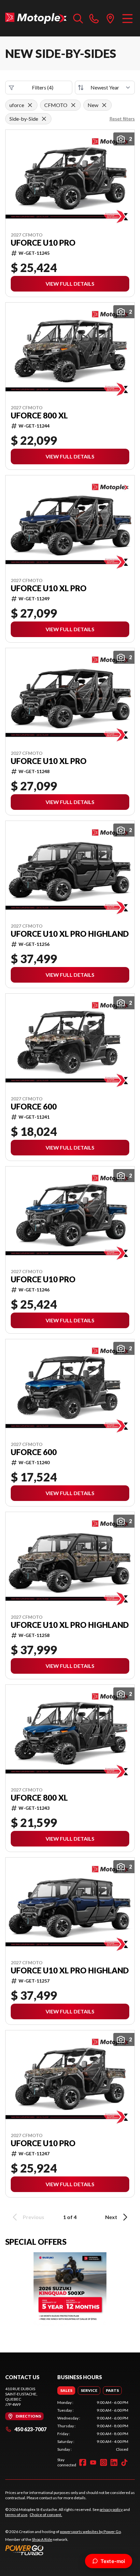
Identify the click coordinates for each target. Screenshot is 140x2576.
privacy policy (111, 2509)
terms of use (16, 2515)
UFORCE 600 (34, 1107)
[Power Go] (63, 2550)
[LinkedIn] (114, 2462)
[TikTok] (124, 2462)
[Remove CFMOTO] (73, 105)
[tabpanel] (93, 2426)
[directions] (110, 18)
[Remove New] (104, 105)
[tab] (66, 2391)
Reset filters (122, 119)
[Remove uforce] (30, 105)
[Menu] (127, 18)
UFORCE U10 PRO (43, 243)
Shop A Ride (42, 2539)
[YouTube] (93, 2462)
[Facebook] (83, 2462)
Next (111, 2217)
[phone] (94, 18)
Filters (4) (43, 87)
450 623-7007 (30, 2429)
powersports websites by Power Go (90, 2532)
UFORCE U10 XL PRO (49, 588)
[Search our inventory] (78, 18)
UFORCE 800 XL (39, 416)
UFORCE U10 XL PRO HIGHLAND (70, 934)
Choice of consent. (46, 2515)
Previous (34, 2217)
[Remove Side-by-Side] (44, 119)
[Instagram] (104, 2462)
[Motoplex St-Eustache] (36, 18)
